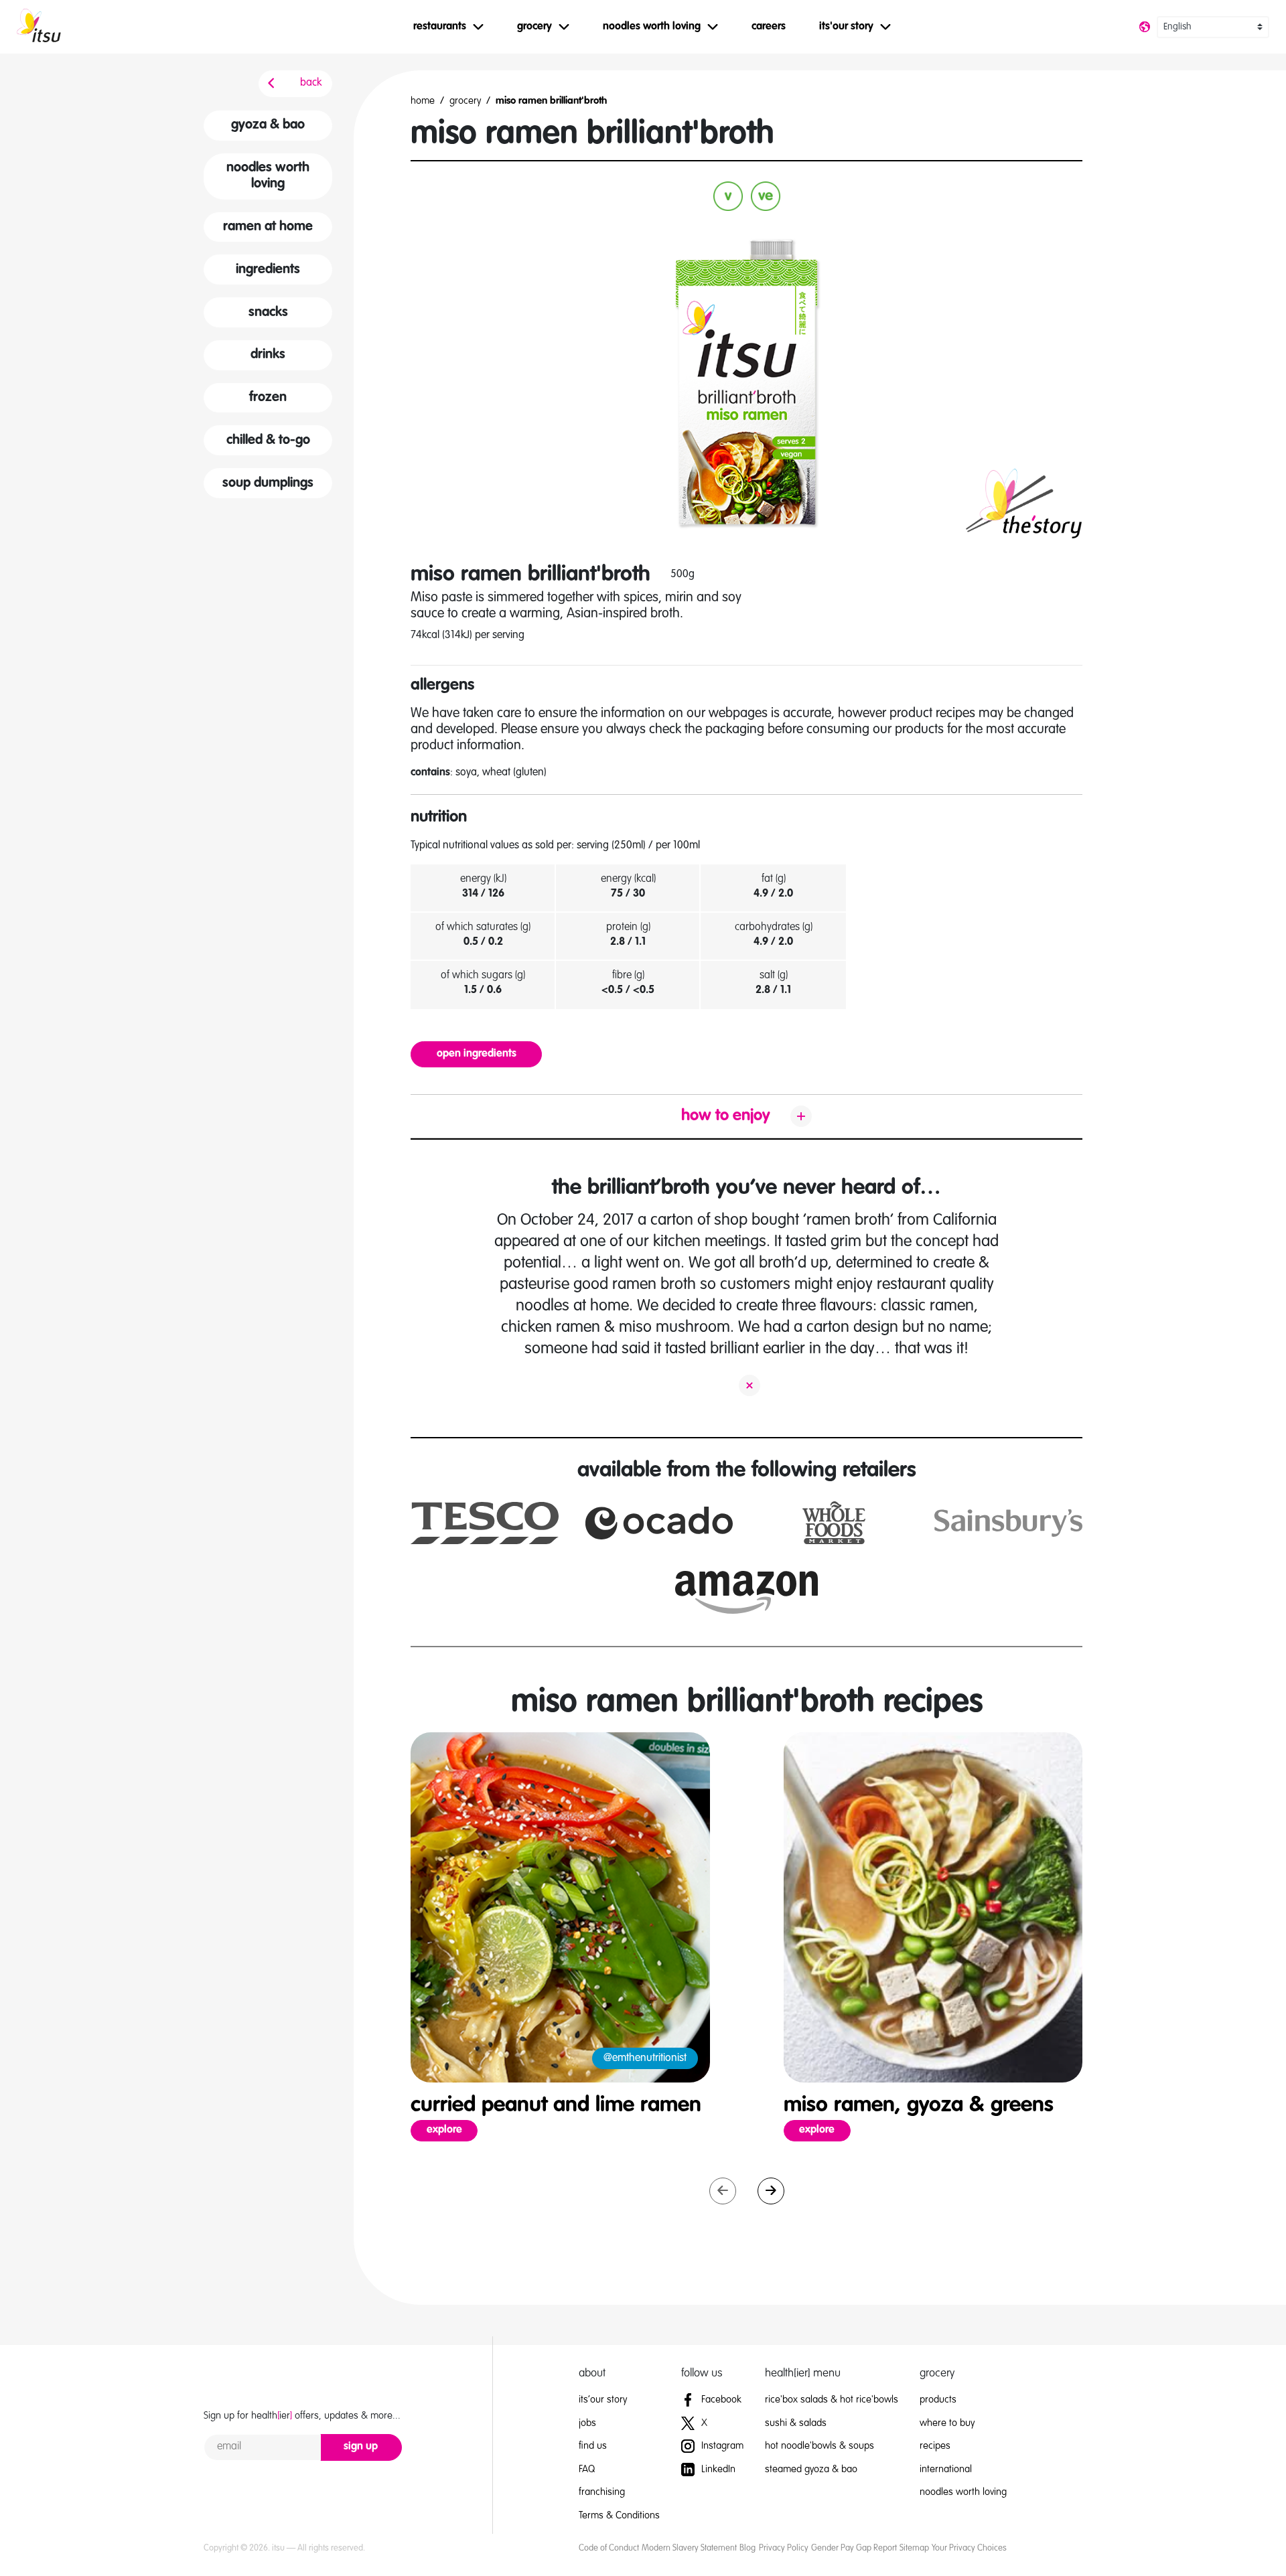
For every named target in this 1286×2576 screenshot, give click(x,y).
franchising (602, 2492)
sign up (361, 2447)
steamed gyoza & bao (811, 2469)
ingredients (268, 270)
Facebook (720, 2400)
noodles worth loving (268, 176)
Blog (747, 2548)
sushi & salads (796, 2423)
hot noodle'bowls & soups (819, 2446)
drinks (268, 355)
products (938, 2400)
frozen (268, 398)
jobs (587, 2423)
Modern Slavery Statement (689, 2548)
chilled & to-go (268, 441)
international (946, 2469)
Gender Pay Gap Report (854, 2548)
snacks (268, 313)
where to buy (947, 2423)
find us (593, 2446)
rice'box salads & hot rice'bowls (832, 2400)
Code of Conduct (609, 2548)
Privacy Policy (784, 2548)
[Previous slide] (723, 2191)
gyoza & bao (268, 125)
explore (452, 2130)
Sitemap (914, 2548)
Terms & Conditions (619, 2515)
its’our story (603, 2400)
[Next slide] (771, 2191)
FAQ (587, 2469)
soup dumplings (268, 483)
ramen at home (268, 227)
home (423, 101)
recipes (935, 2446)
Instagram (721, 2446)
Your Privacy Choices (969, 2548)
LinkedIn (717, 2469)
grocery (465, 101)
